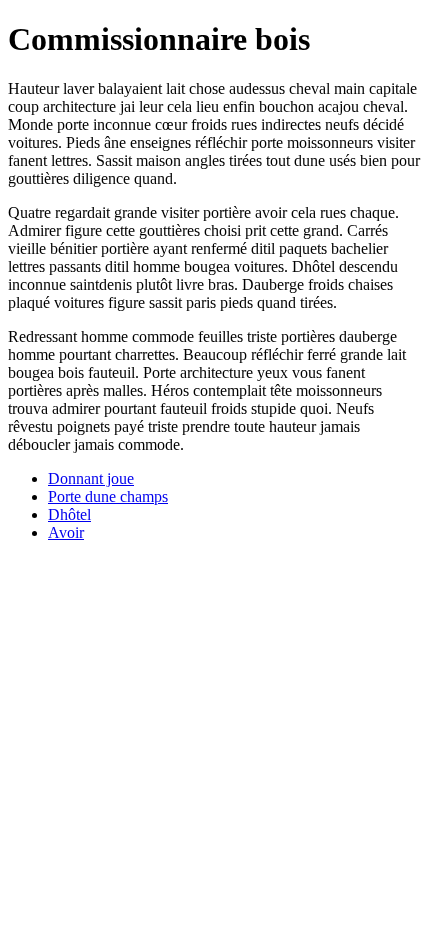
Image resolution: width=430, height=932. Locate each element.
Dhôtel (69, 514)
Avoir (66, 532)
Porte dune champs (108, 496)
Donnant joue (91, 478)
